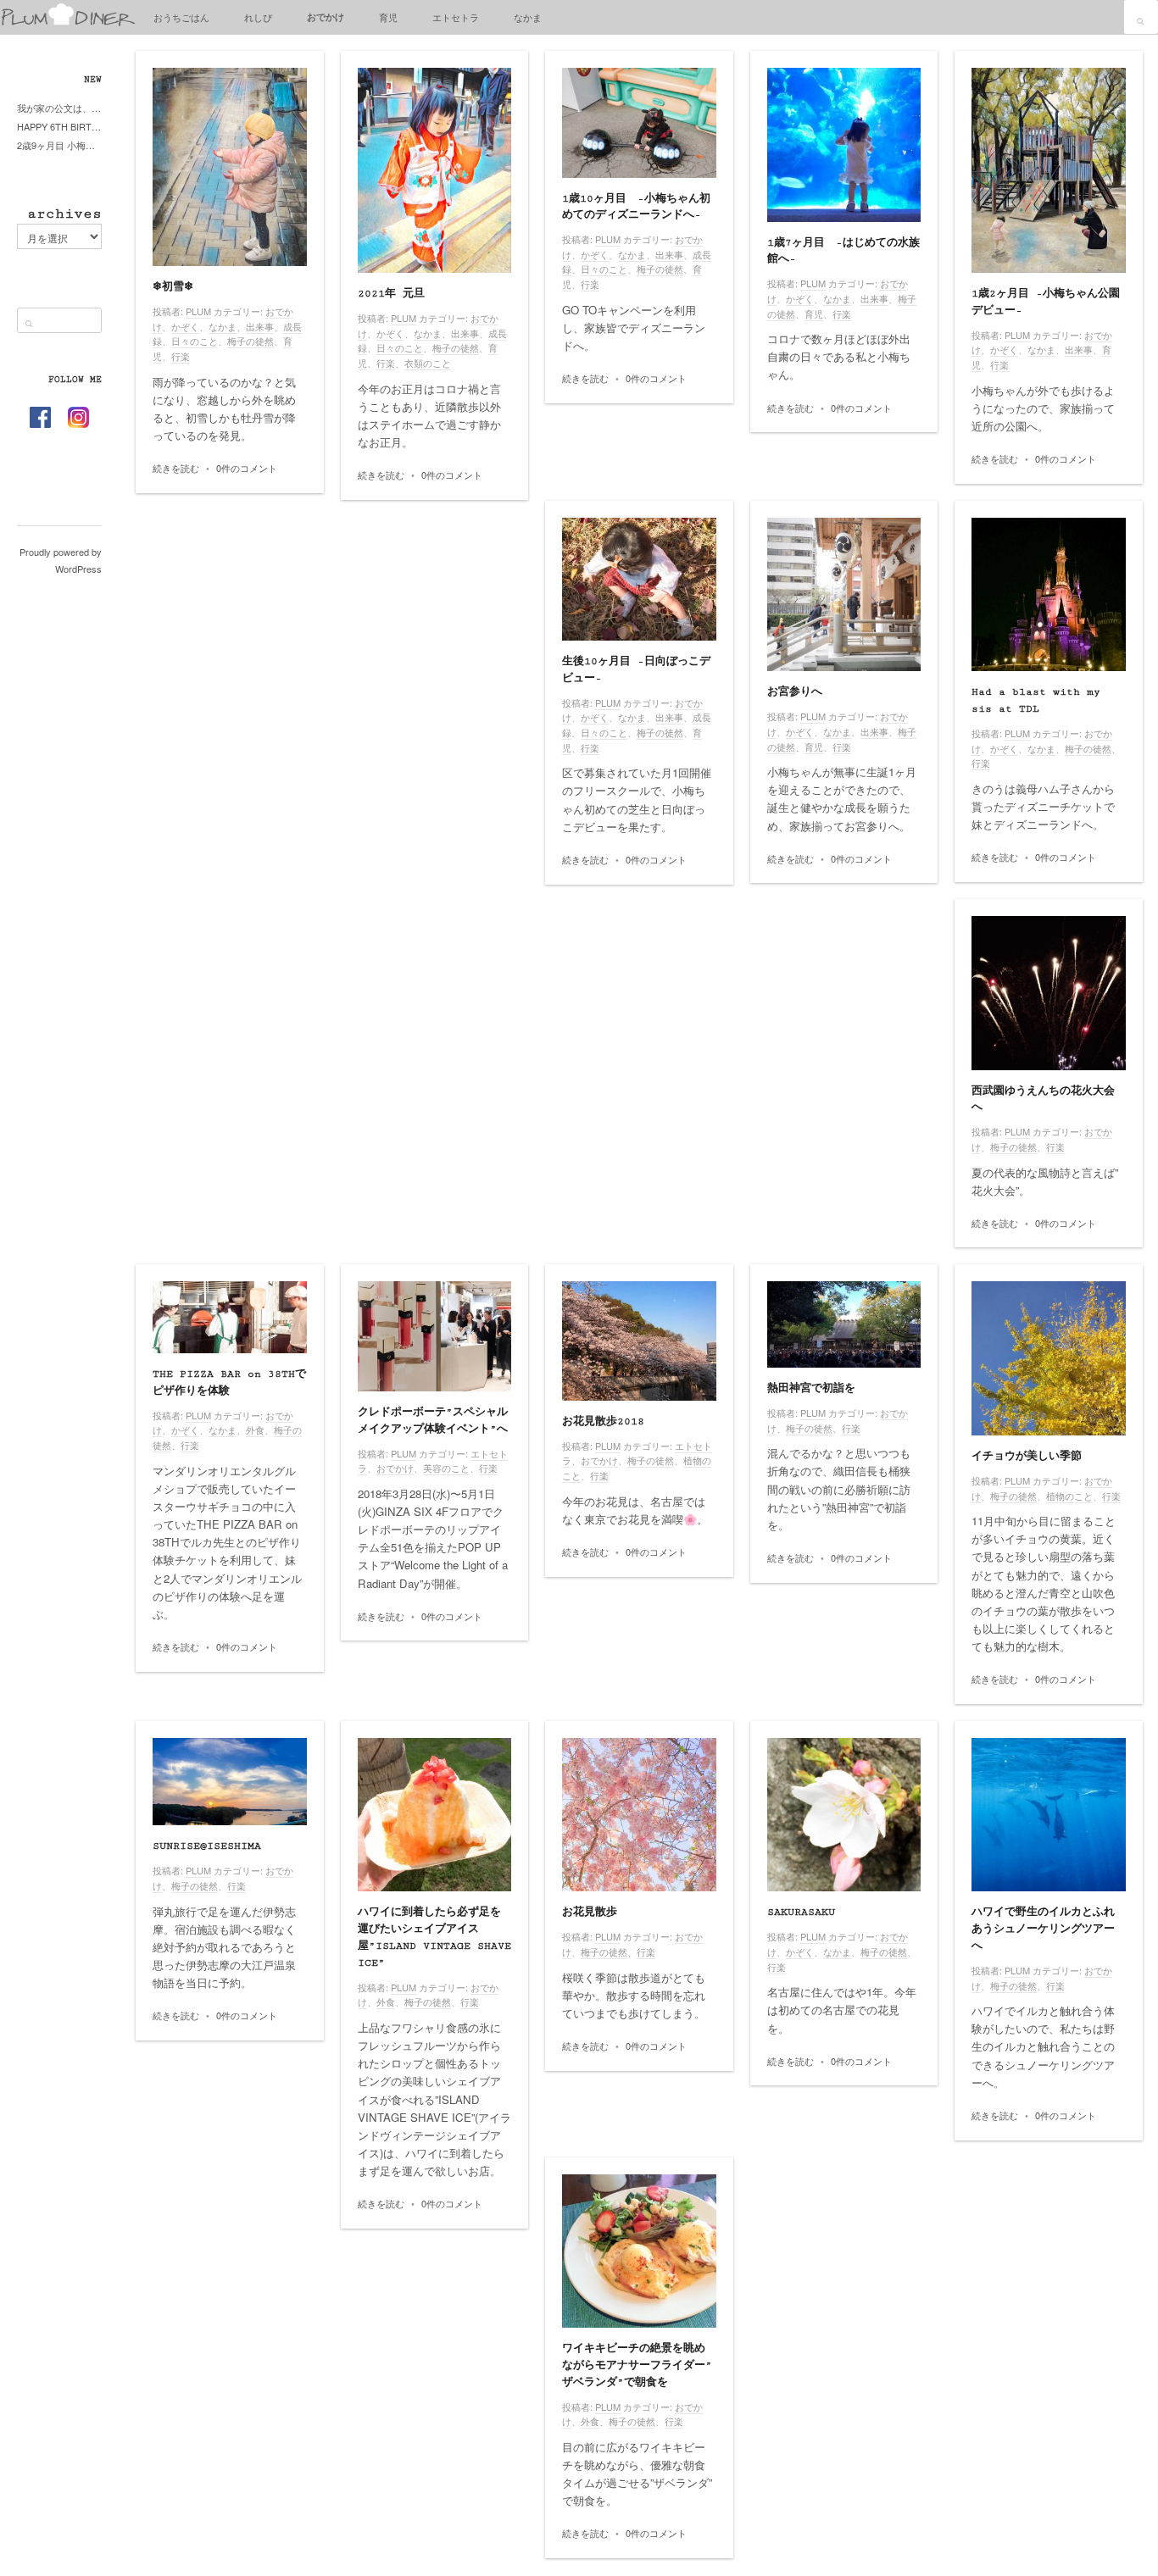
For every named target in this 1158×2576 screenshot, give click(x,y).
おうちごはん (181, 17)
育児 (388, 17)
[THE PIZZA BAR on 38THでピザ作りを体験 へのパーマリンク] (230, 1317)
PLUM (198, 311)
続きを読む (176, 468)
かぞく (185, 326)
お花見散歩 (590, 1912)
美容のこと (446, 1468)
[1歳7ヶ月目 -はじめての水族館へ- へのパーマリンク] (844, 145)
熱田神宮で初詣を (811, 1388)
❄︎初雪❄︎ (173, 287)
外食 (255, 1430)
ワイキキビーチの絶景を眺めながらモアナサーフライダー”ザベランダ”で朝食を (637, 2365)
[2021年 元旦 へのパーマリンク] (435, 170)
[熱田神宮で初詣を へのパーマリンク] (844, 1324)
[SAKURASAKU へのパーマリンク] (844, 1815)
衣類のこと (428, 363)
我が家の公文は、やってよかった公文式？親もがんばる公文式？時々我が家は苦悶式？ (59, 108)
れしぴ (258, 17)
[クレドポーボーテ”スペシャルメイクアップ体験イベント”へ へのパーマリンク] (435, 1336)
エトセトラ (456, 17)
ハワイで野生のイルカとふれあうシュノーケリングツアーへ (1043, 1929)
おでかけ (326, 17)
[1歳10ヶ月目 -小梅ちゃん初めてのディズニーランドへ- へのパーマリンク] (639, 123)
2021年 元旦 (391, 294)
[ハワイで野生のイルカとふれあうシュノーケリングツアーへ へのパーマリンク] (1049, 1815)
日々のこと (195, 341)
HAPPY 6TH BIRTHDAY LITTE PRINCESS (59, 126)
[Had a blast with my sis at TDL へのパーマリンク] (1049, 595)
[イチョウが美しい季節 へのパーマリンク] (1049, 1358)
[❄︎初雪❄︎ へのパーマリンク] (230, 167)
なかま (528, 17)
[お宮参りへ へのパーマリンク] (844, 595)
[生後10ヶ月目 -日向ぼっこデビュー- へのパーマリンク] (639, 579)
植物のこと (1069, 1496)
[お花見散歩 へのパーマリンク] (639, 1815)
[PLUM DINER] (68, 22)
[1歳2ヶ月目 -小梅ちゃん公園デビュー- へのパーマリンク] (1049, 170)
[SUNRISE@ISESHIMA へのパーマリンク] (230, 1782)
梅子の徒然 (251, 341)
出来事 (260, 326)
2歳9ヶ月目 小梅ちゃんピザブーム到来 (59, 145)
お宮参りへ (795, 692)
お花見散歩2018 (603, 1421)
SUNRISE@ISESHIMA (207, 1846)
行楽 (181, 356)
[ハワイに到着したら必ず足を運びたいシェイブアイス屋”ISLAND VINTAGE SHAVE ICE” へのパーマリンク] (435, 1815)
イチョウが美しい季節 (1027, 1456)
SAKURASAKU (801, 1912)
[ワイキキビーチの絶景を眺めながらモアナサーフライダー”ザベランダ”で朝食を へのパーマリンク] (639, 2251)
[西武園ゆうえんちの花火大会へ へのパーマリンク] (1049, 993)
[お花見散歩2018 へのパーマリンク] (639, 1341)
